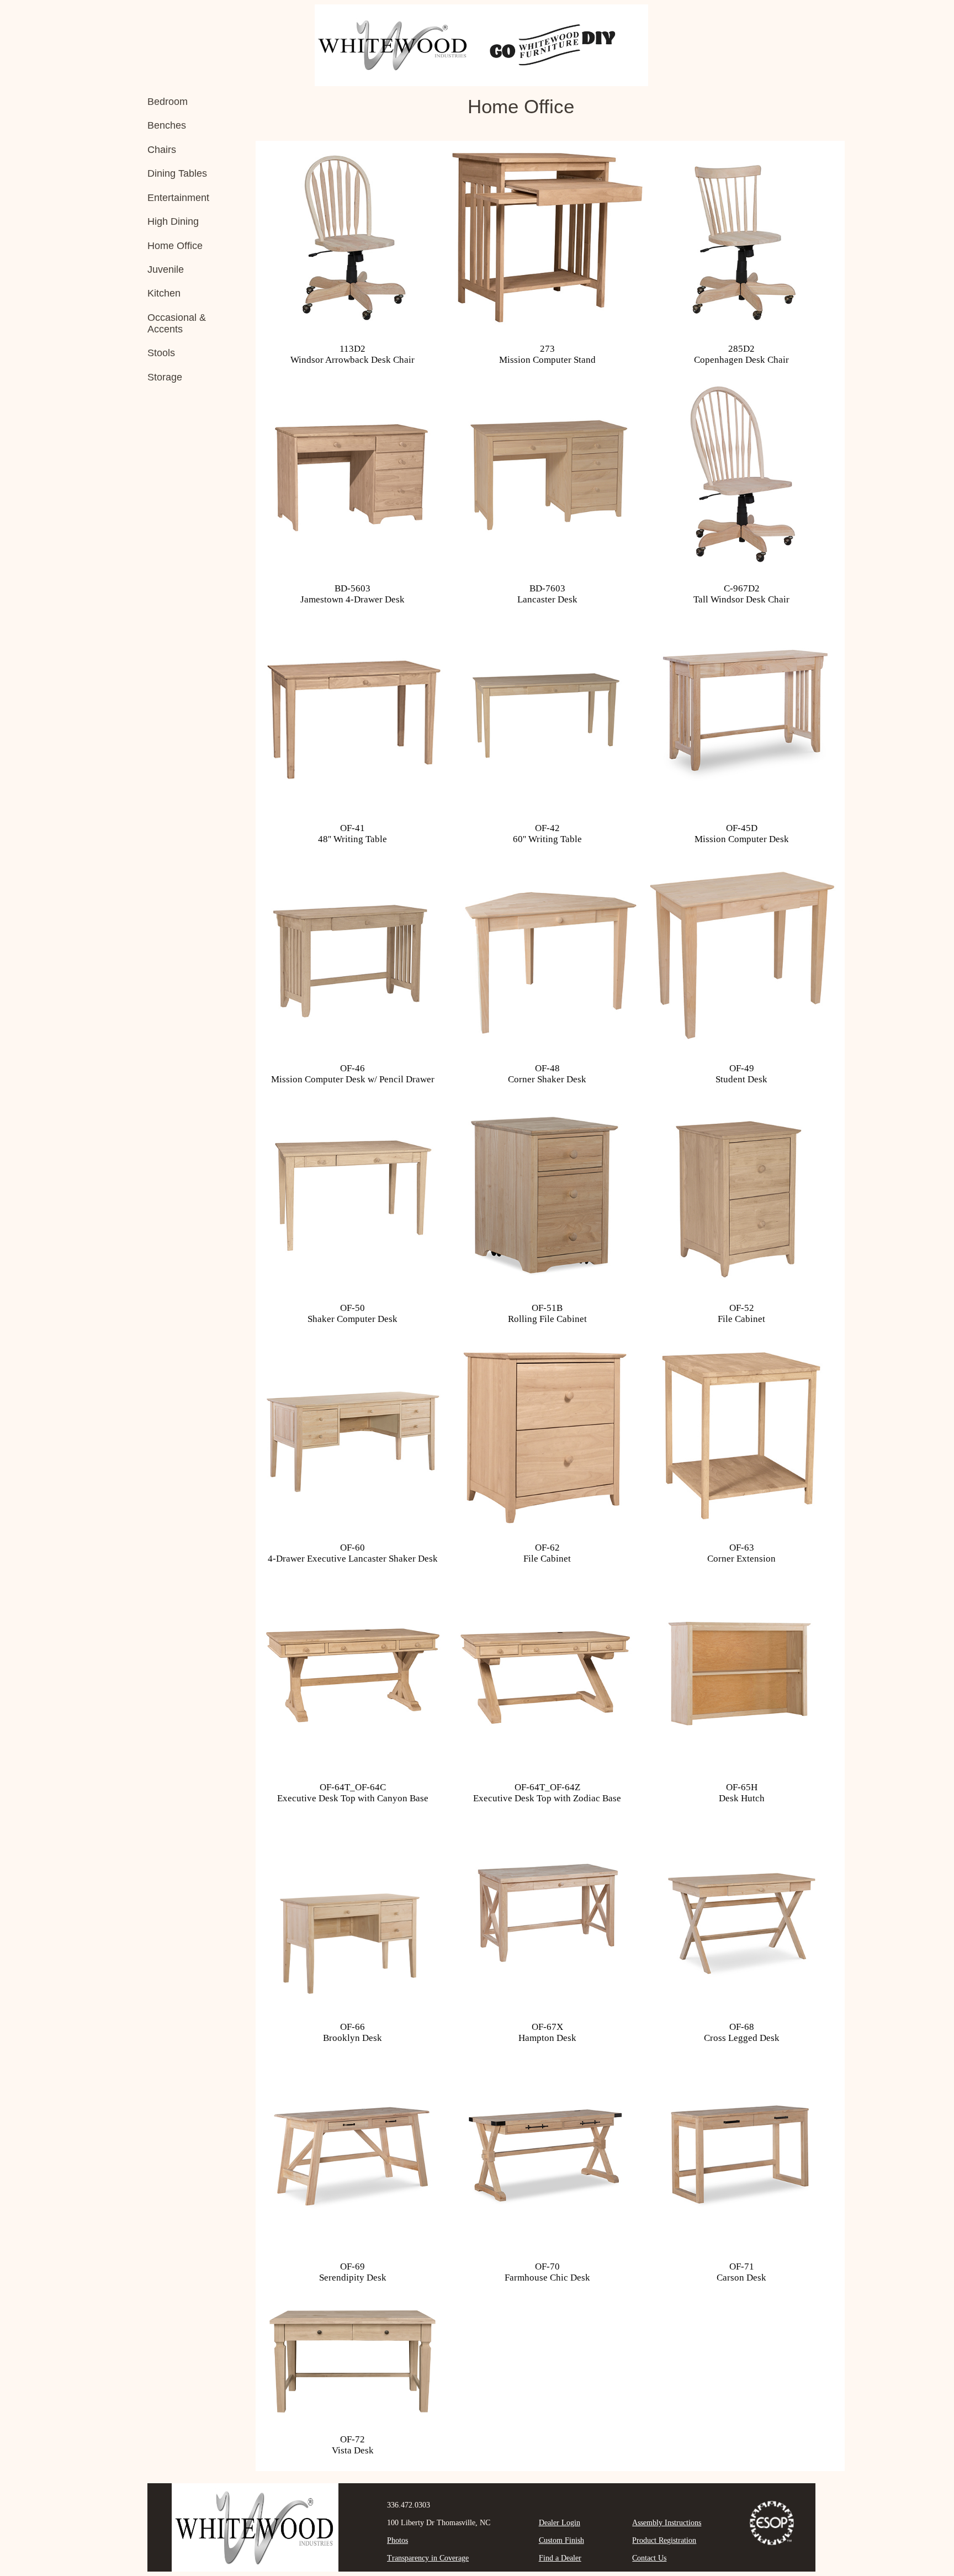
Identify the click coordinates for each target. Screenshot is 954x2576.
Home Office (175, 246)
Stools (161, 353)
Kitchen (164, 293)
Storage (165, 377)
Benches (167, 125)
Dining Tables (177, 173)
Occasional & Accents (177, 323)
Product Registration (664, 2540)
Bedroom (168, 102)
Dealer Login (560, 2523)
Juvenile (166, 269)
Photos (397, 2540)
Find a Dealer (560, 2558)
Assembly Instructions (667, 2523)
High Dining (173, 221)
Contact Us (649, 2558)
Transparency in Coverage (428, 2558)
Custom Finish (561, 2540)
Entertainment (178, 198)
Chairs (162, 150)
